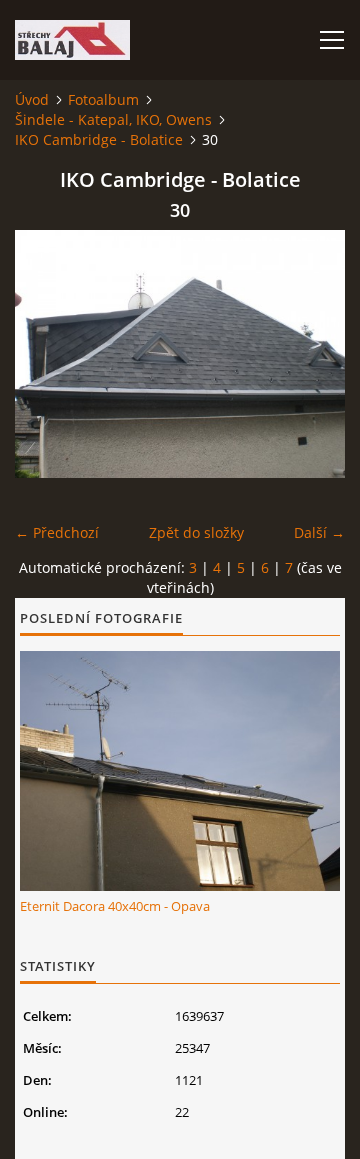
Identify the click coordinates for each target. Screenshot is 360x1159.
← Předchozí (57, 532)
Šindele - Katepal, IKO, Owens (113, 119)
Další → (319, 532)
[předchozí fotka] (47, 354)
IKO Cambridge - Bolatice (99, 139)
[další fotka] (312, 354)
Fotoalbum (103, 99)
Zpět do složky (196, 532)
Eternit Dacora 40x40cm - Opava (115, 906)
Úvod (32, 99)
